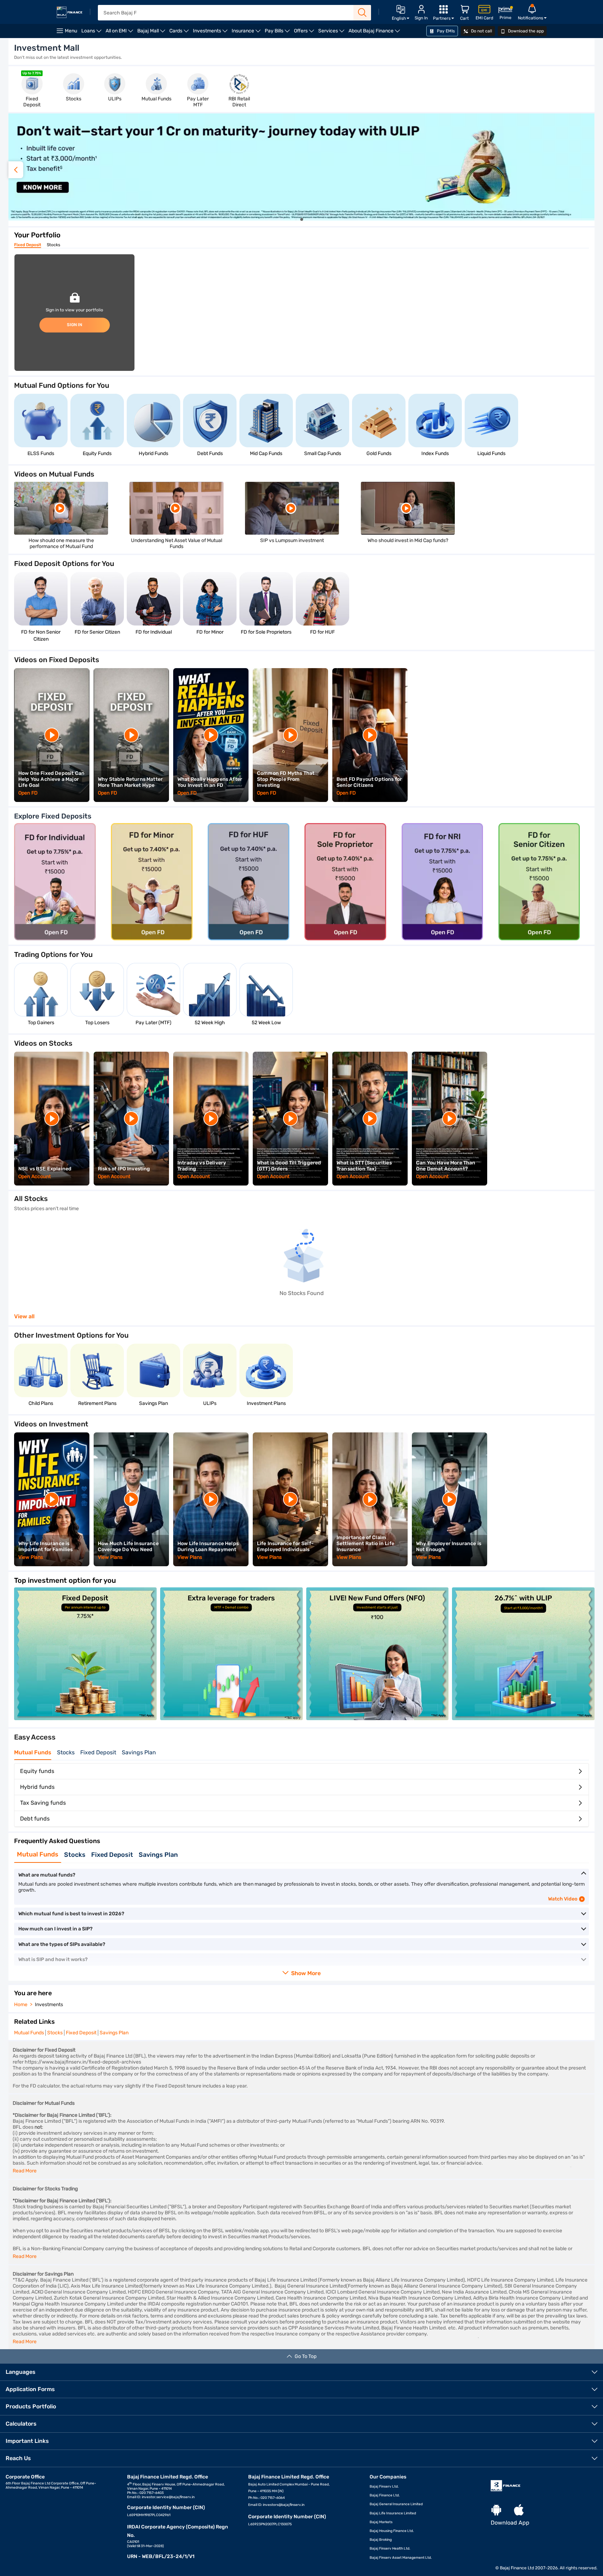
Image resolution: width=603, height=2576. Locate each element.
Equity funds (37, 1771)
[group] (32, 89)
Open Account (54, 205)
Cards (180, 33)
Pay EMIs (445, 31)
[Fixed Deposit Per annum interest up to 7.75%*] (85, 1718)
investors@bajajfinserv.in (284, 2505)
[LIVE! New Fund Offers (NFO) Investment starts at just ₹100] (378, 1718)
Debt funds (35, 1819)
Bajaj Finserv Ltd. (384, 2487)
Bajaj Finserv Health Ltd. (390, 2549)
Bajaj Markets (381, 2522)
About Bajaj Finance (375, 33)
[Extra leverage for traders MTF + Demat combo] (231, 1718)
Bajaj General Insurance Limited (396, 2504)
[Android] (496, 2510)
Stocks (54, 245)
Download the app (525, 31)
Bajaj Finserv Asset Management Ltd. (401, 2558)
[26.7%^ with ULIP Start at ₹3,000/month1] (523, 1718)
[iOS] (519, 2510)
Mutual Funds (33, 1752)
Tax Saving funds (43, 1803)
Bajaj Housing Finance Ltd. (392, 2531)
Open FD (28, 793)
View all (24, 1317)
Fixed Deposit (28, 245)
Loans (92, 33)
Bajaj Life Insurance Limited (393, 2513)
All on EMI (120, 33)
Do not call (481, 31)
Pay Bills (278, 33)
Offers (305, 33)
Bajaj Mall (152, 33)
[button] (587, 170)
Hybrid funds (37, 1787)
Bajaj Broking (381, 2540)
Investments (211, 33)
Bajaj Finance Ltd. (385, 2495)
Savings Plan (139, 1752)
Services (332, 33)
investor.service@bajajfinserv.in (168, 2497)
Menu (71, 31)
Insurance (247, 33)
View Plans (31, 1557)
